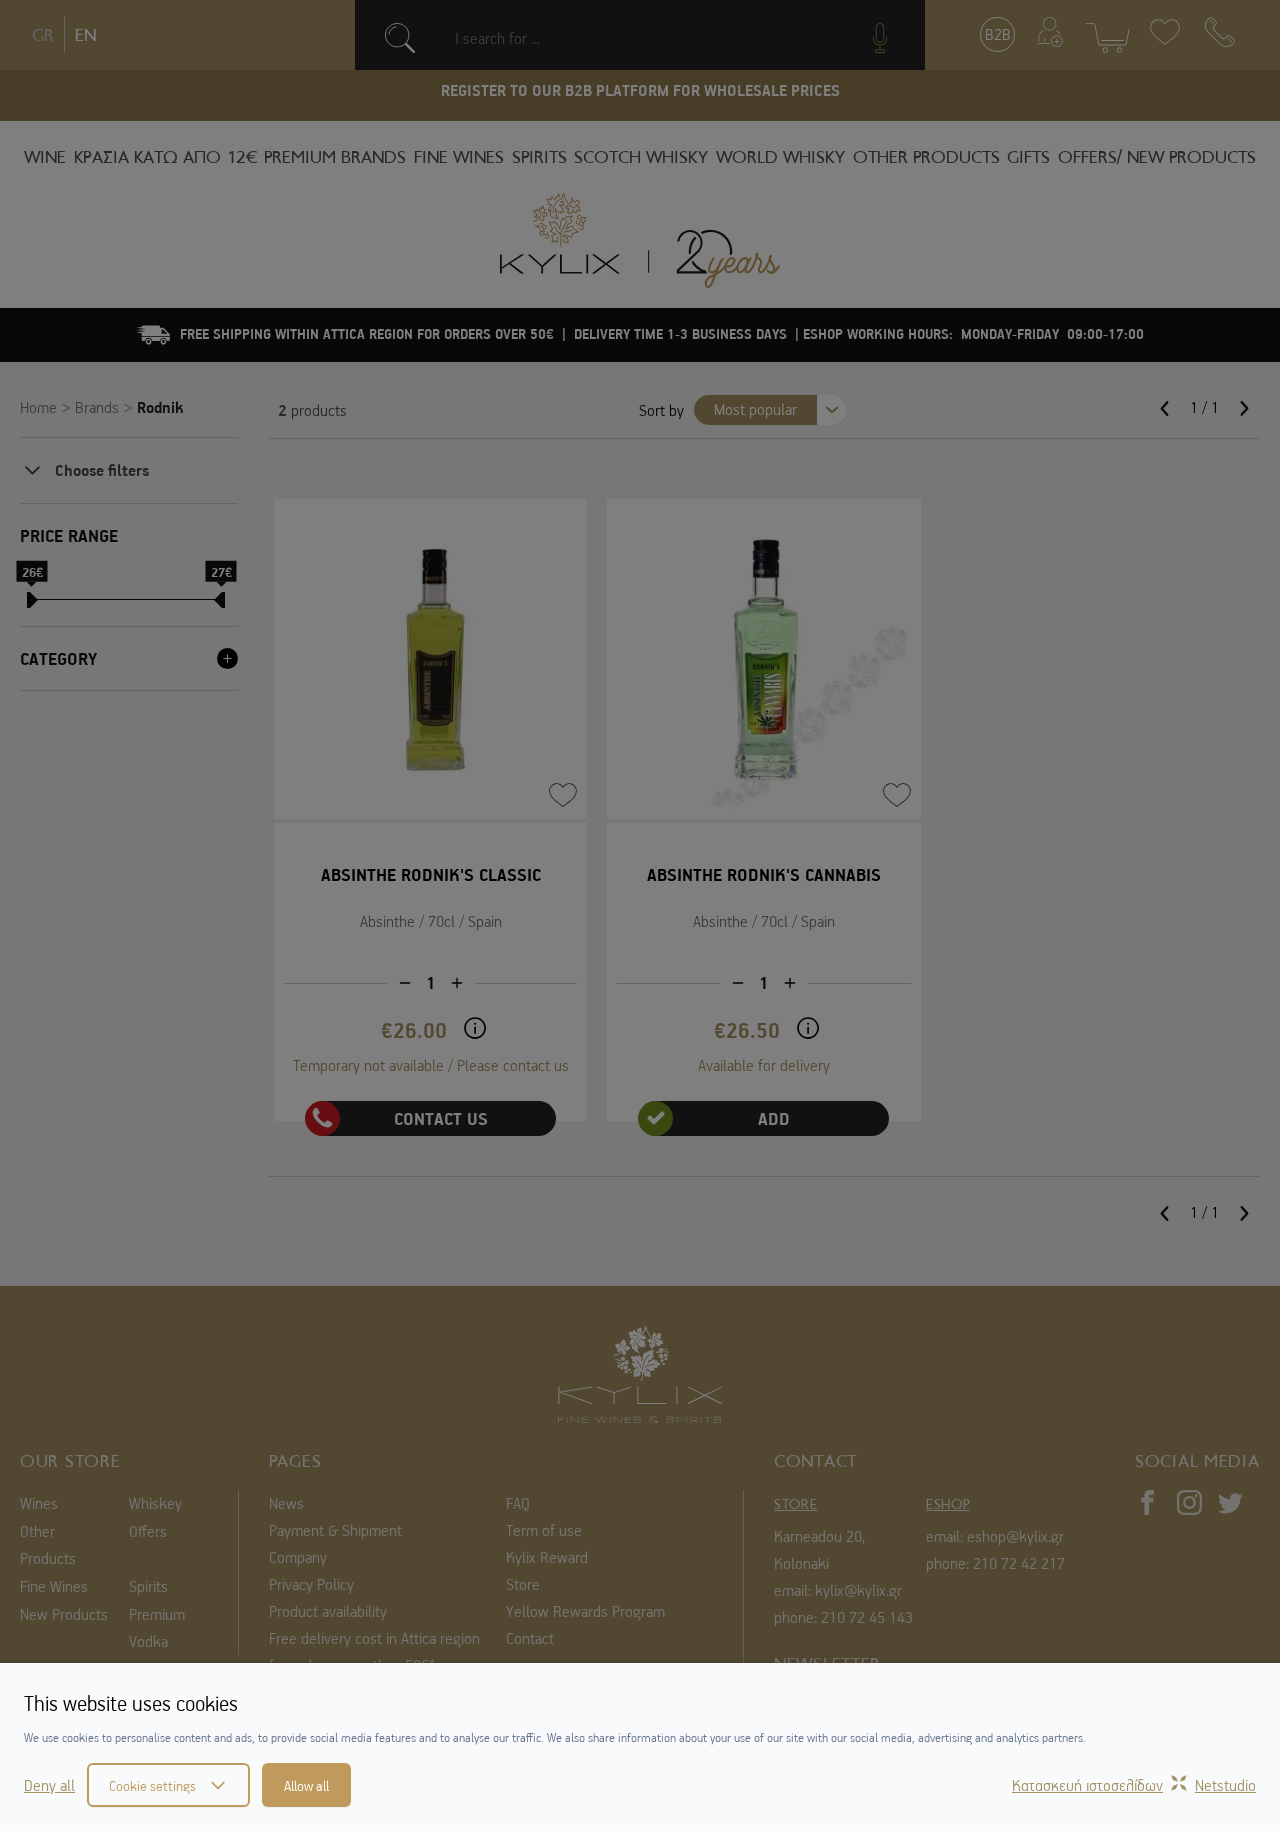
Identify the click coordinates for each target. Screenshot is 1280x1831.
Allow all (306, 1785)
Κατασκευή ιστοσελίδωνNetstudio (1134, 1785)
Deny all (49, 1785)
